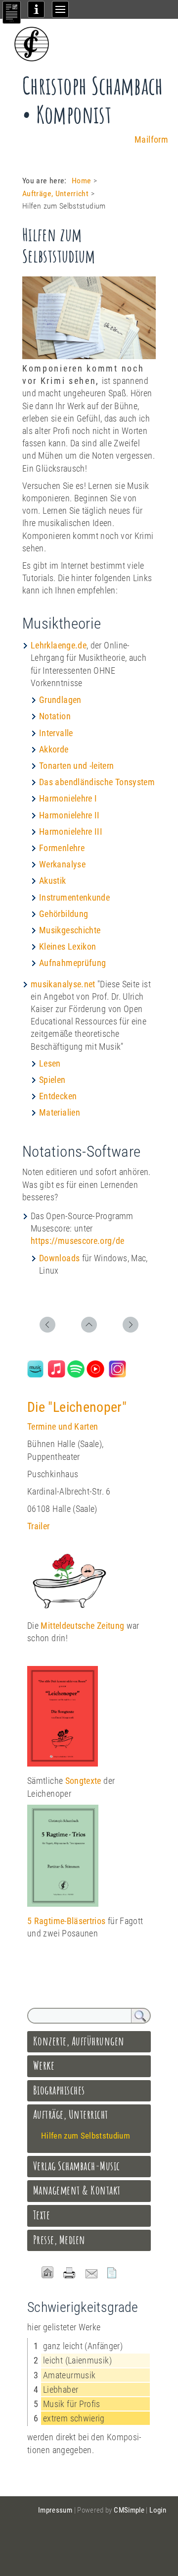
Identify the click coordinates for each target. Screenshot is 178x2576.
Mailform (151, 139)
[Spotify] (76, 1374)
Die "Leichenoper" (77, 1407)
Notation (55, 716)
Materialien (60, 1112)
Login (158, 2510)
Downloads (59, 1258)
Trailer (39, 1526)
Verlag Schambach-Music (77, 2166)
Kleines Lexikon (67, 946)
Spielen (52, 1080)
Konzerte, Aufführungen (79, 2041)
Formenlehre (62, 848)
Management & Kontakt (77, 2190)
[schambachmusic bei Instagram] (117, 1374)
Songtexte (83, 1781)
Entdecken (58, 1096)
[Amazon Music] (35, 1374)
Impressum (55, 2510)
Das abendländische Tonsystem (97, 782)
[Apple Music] (57, 1374)
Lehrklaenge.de (59, 645)
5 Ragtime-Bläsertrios (67, 1921)
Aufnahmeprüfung (72, 963)
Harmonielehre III (71, 832)
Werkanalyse (62, 864)
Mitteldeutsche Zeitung (82, 1626)
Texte (42, 2215)
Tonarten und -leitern (77, 766)
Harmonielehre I (68, 798)
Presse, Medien (59, 2240)
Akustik (53, 881)
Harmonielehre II (69, 815)
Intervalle (56, 733)
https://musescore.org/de (78, 1241)
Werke (44, 2065)
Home (81, 181)
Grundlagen (60, 700)
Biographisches (59, 2090)
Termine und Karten (63, 1426)
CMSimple (129, 2510)
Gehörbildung (64, 914)
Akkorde (54, 749)
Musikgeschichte (70, 930)
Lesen (50, 1063)
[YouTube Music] (95, 1374)
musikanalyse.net (63, 984)
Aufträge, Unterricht (55, 193)
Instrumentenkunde (74, 897)
